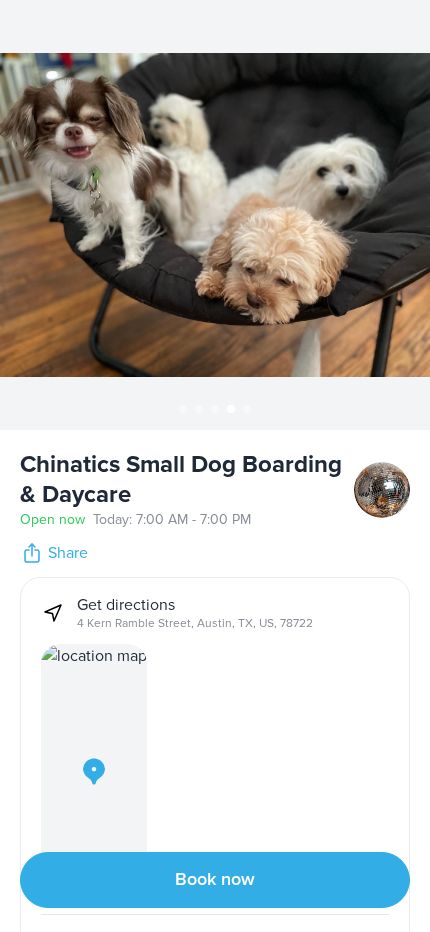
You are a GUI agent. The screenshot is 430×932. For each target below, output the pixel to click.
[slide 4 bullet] (231, 409)
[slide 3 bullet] (215, 409)
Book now (215, 880)
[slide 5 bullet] (247, 409)
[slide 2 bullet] (199, 409)
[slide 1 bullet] (183, 409)
